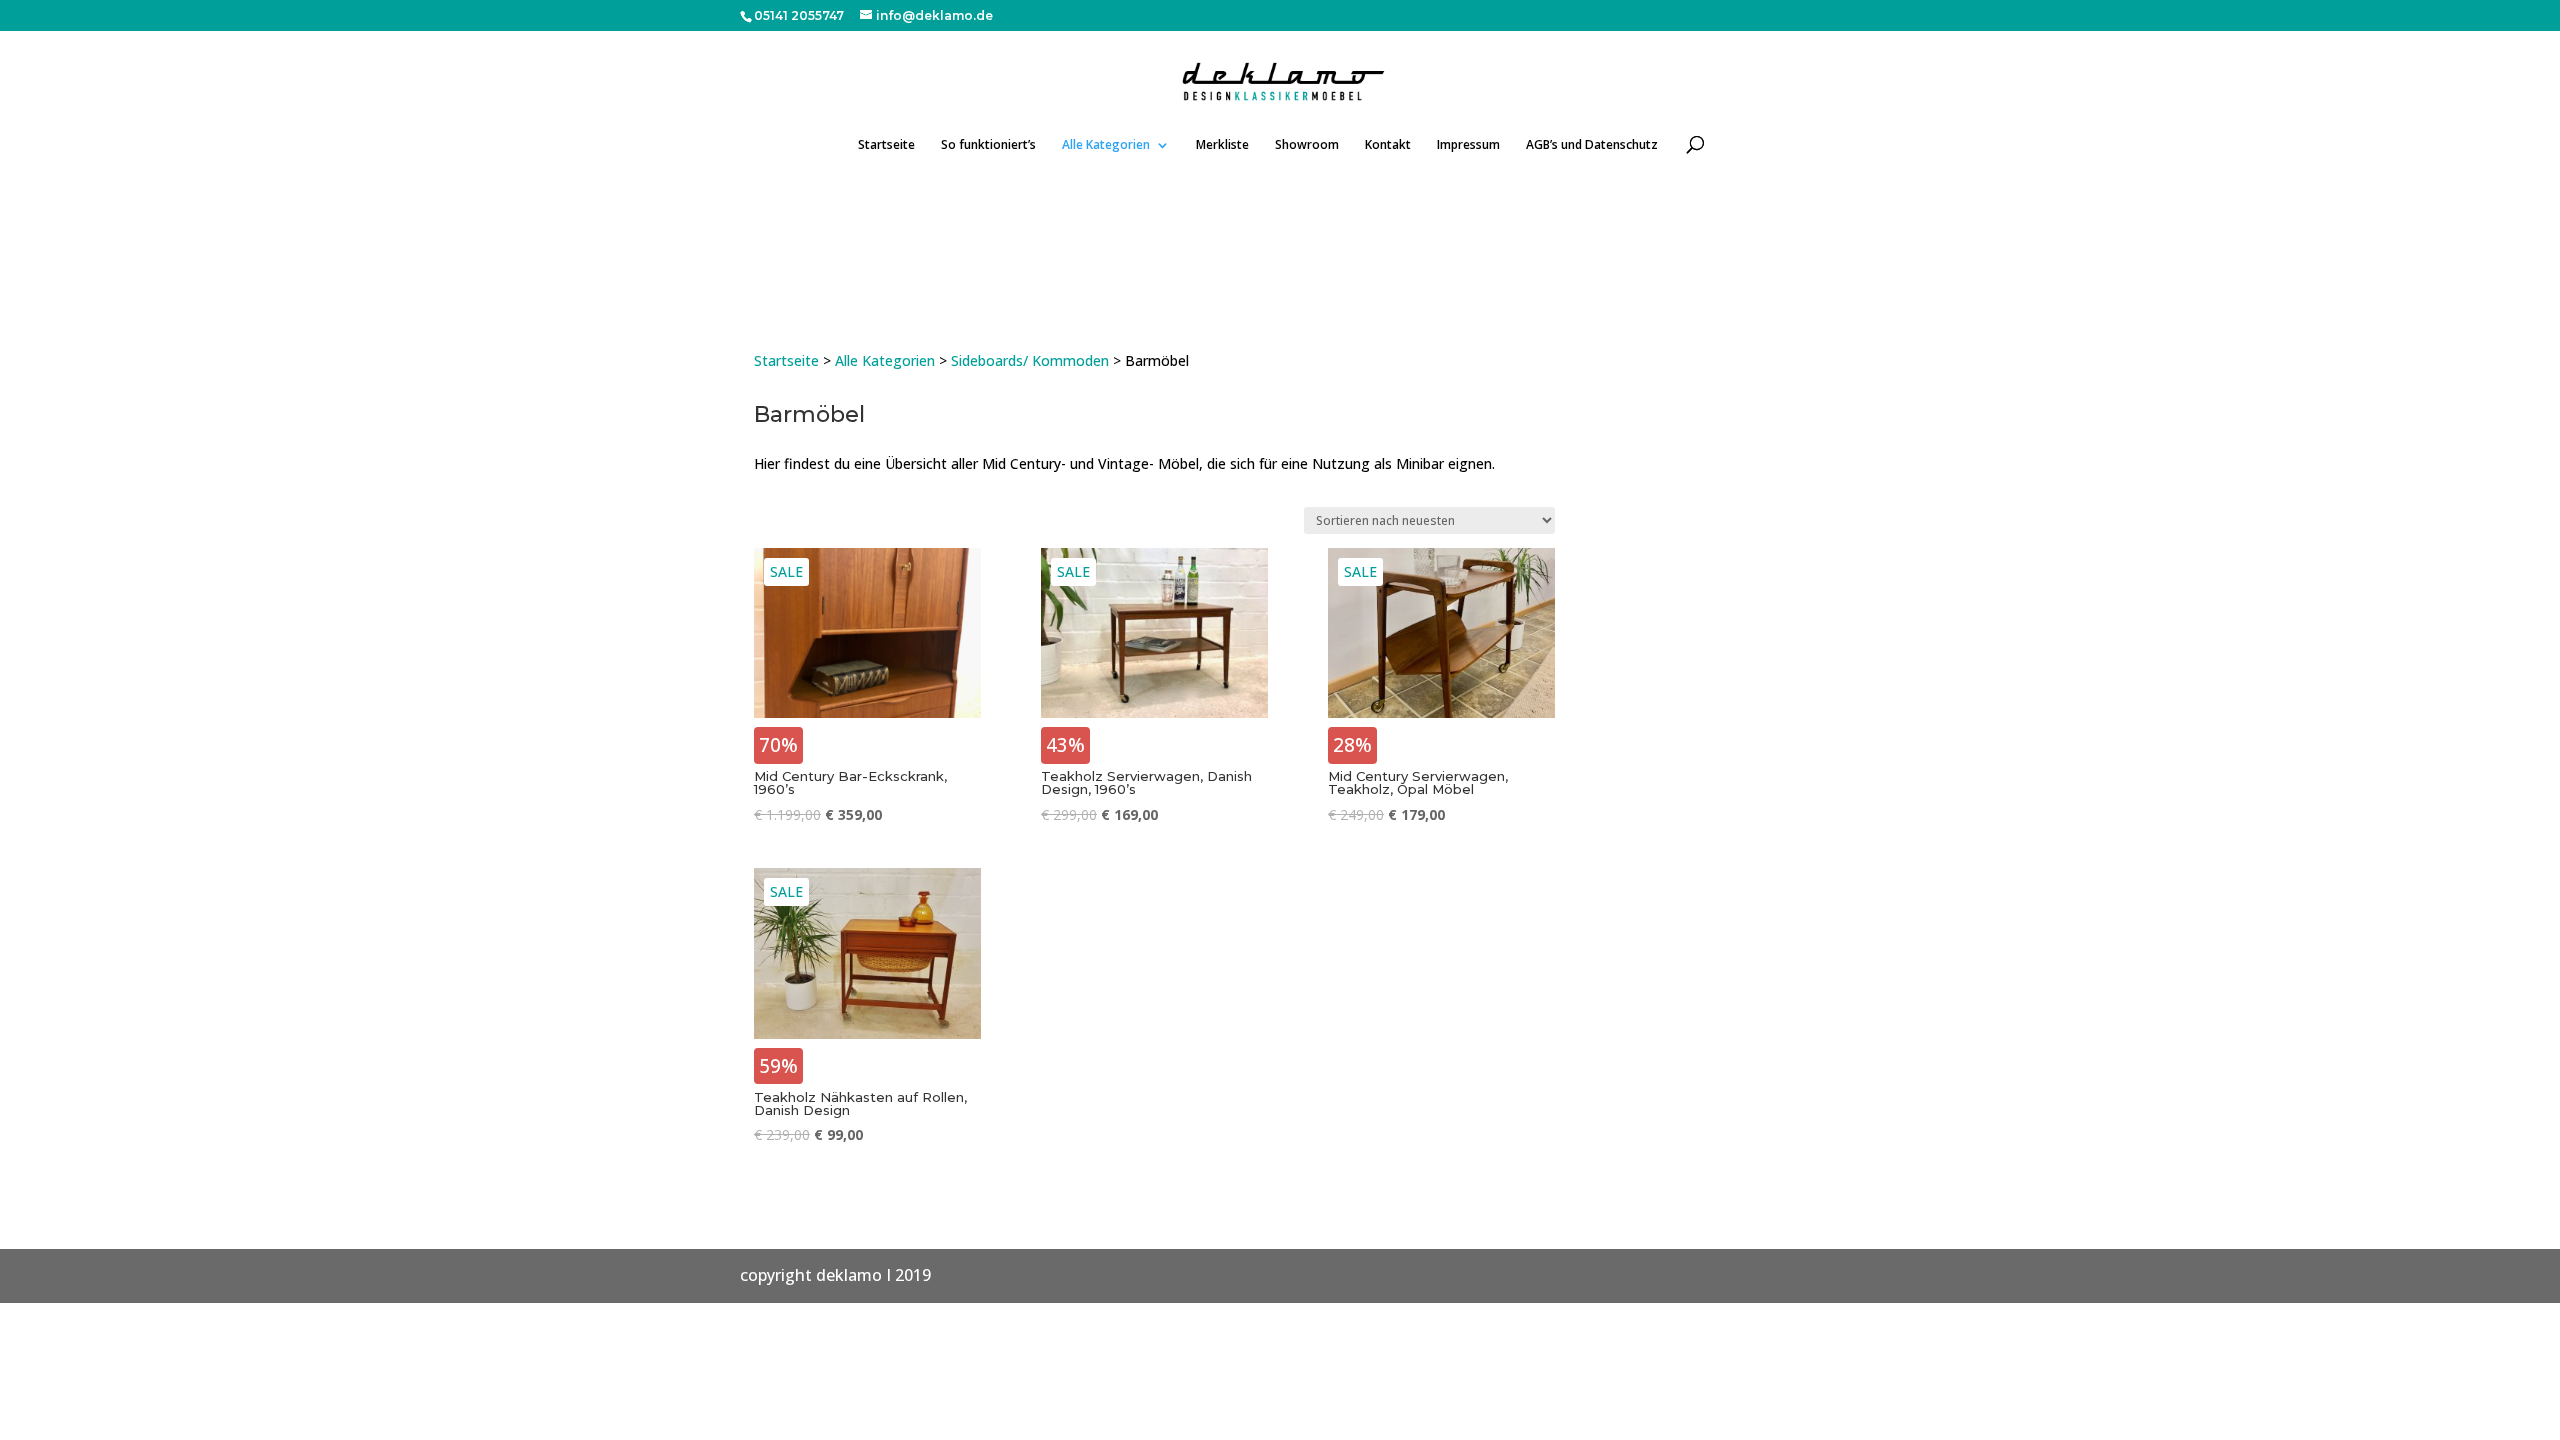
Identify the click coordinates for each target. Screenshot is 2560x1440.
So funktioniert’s (988, 145)
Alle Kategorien (1106, 145)
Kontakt (1388, 145)
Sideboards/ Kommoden (1030, 360)
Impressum (1468, 145)
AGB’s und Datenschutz (1592, 145)
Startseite (886, 145)
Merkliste (1222, 145)
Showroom (1307, 145)
